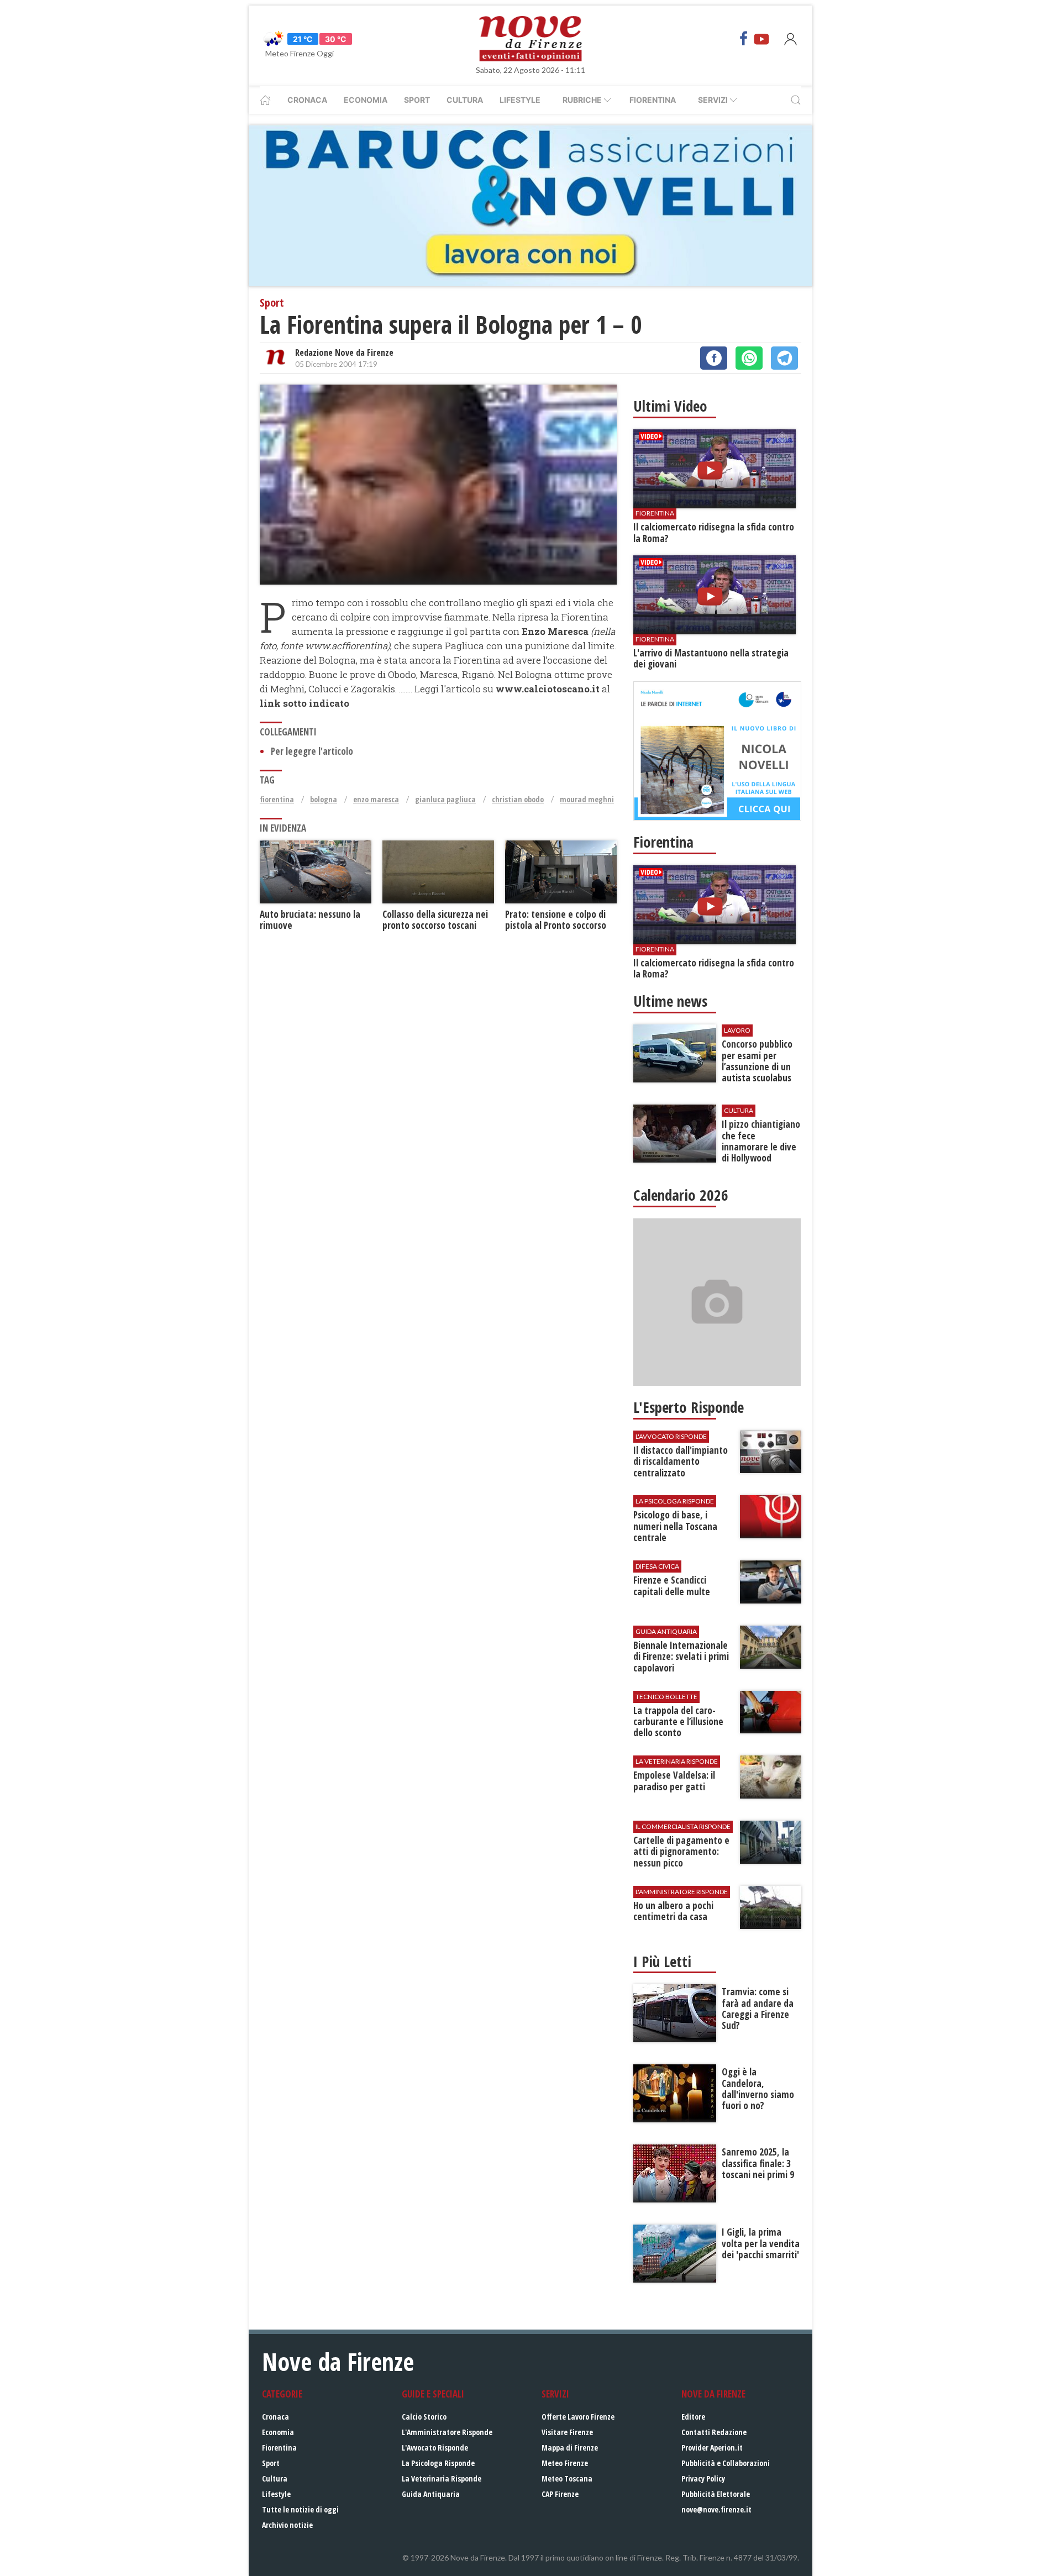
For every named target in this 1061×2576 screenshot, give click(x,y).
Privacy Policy (703, 2478)
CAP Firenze (560, 2494)
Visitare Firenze (567, 2432)
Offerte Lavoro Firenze (578, 2417)
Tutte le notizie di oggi (300, 2509)
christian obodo (518, 799)
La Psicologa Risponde (438, 2463)
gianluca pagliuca (445, 799)
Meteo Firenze (565, 2463)
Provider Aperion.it (712, 2448)
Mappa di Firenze (570, 2448)
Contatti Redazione (714, 2432)
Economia (366, 100)
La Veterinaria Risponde (442, 2478)
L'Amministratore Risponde (447, 2432)
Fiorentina (653, 100)
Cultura (465, 100)
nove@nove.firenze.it (716, 2509)
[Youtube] (761, 39)
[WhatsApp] (749, 358)
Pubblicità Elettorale (716, 2494)
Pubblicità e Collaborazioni (726, 2463)
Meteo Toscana (567, 2478)
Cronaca (307, 100)
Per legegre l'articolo (312, 751)
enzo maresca (376, 799)
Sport (417, 100)
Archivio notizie (287, 2525)
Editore (693, 2417)
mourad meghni (587, 799)
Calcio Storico (424, 2417)
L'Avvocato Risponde (435, 2448)
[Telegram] (784, 358)
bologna (324, 799)
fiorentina (277, 799)
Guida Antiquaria (431, 2494)
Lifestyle (520, 100)
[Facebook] (744, 39)
